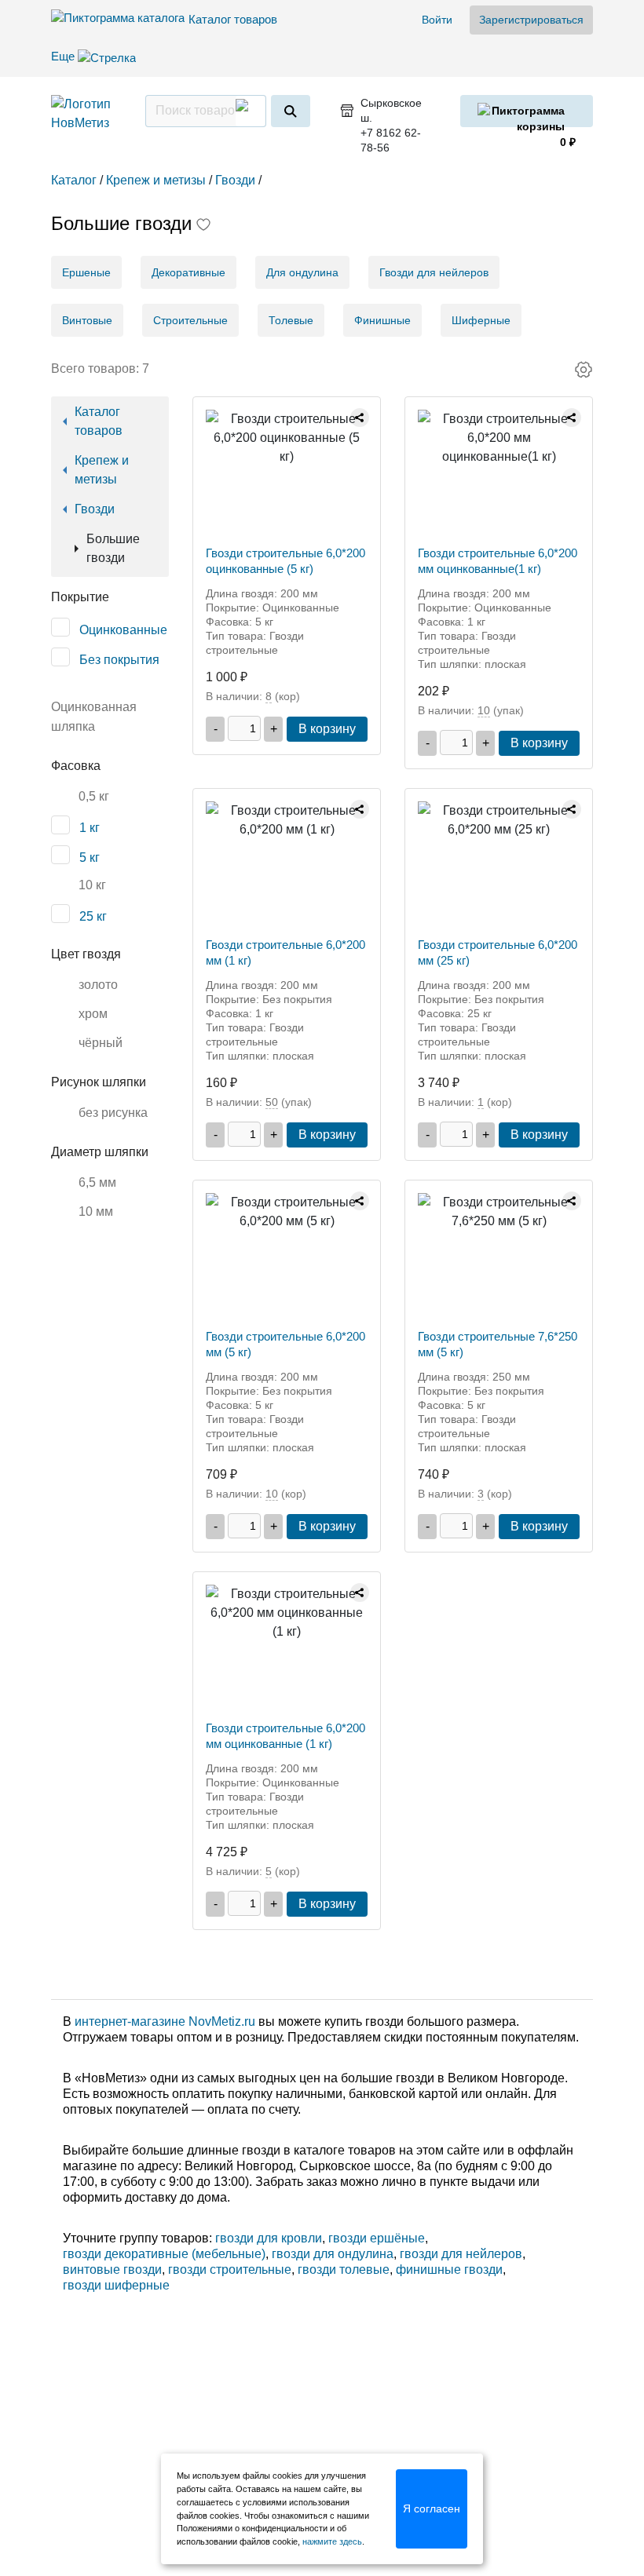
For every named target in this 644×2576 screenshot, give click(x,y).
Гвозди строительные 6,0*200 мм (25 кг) (498, 952)
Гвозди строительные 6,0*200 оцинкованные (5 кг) (285, 561)
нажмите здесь (332, 2541)
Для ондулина (302, 272)
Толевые (291, 320)
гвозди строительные (230, 2270)
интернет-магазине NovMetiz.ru (165, 2021)
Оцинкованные (123, 630)
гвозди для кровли (269, 2238)
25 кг (93, 916)
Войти (437, 20)
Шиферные (481, 320)
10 (484, 710)
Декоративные (188, 272)
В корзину (327, 729)
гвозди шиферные (116, 2285)
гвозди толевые (344, 2270)
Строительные (190, 320)
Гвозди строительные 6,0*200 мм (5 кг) (285, 1344)
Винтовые (87, 320)
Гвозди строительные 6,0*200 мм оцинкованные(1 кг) (498, 561)
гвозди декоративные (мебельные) (164, 2254)
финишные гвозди (449, 2270)
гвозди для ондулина (333, 2254)
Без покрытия (119, 660)
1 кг (90, 828)
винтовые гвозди (112, 2270)
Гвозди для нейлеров (434, 272)
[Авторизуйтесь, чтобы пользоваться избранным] (203, 226)
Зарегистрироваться (531, 20)
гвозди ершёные (377, 2238)
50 (272, 1102)
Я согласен (432, 2508)
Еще (64, 56)
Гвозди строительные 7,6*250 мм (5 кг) (498, 1344)
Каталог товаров (233, 19)
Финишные (382, 320)
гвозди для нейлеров (461, 2254)
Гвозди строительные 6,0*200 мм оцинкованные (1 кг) (285, 1736)
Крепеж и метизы (102, 470)
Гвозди (95, 509)
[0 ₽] (527, 111)
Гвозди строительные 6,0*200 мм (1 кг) (285, 952)
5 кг (90, 857)
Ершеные (86, 272)
